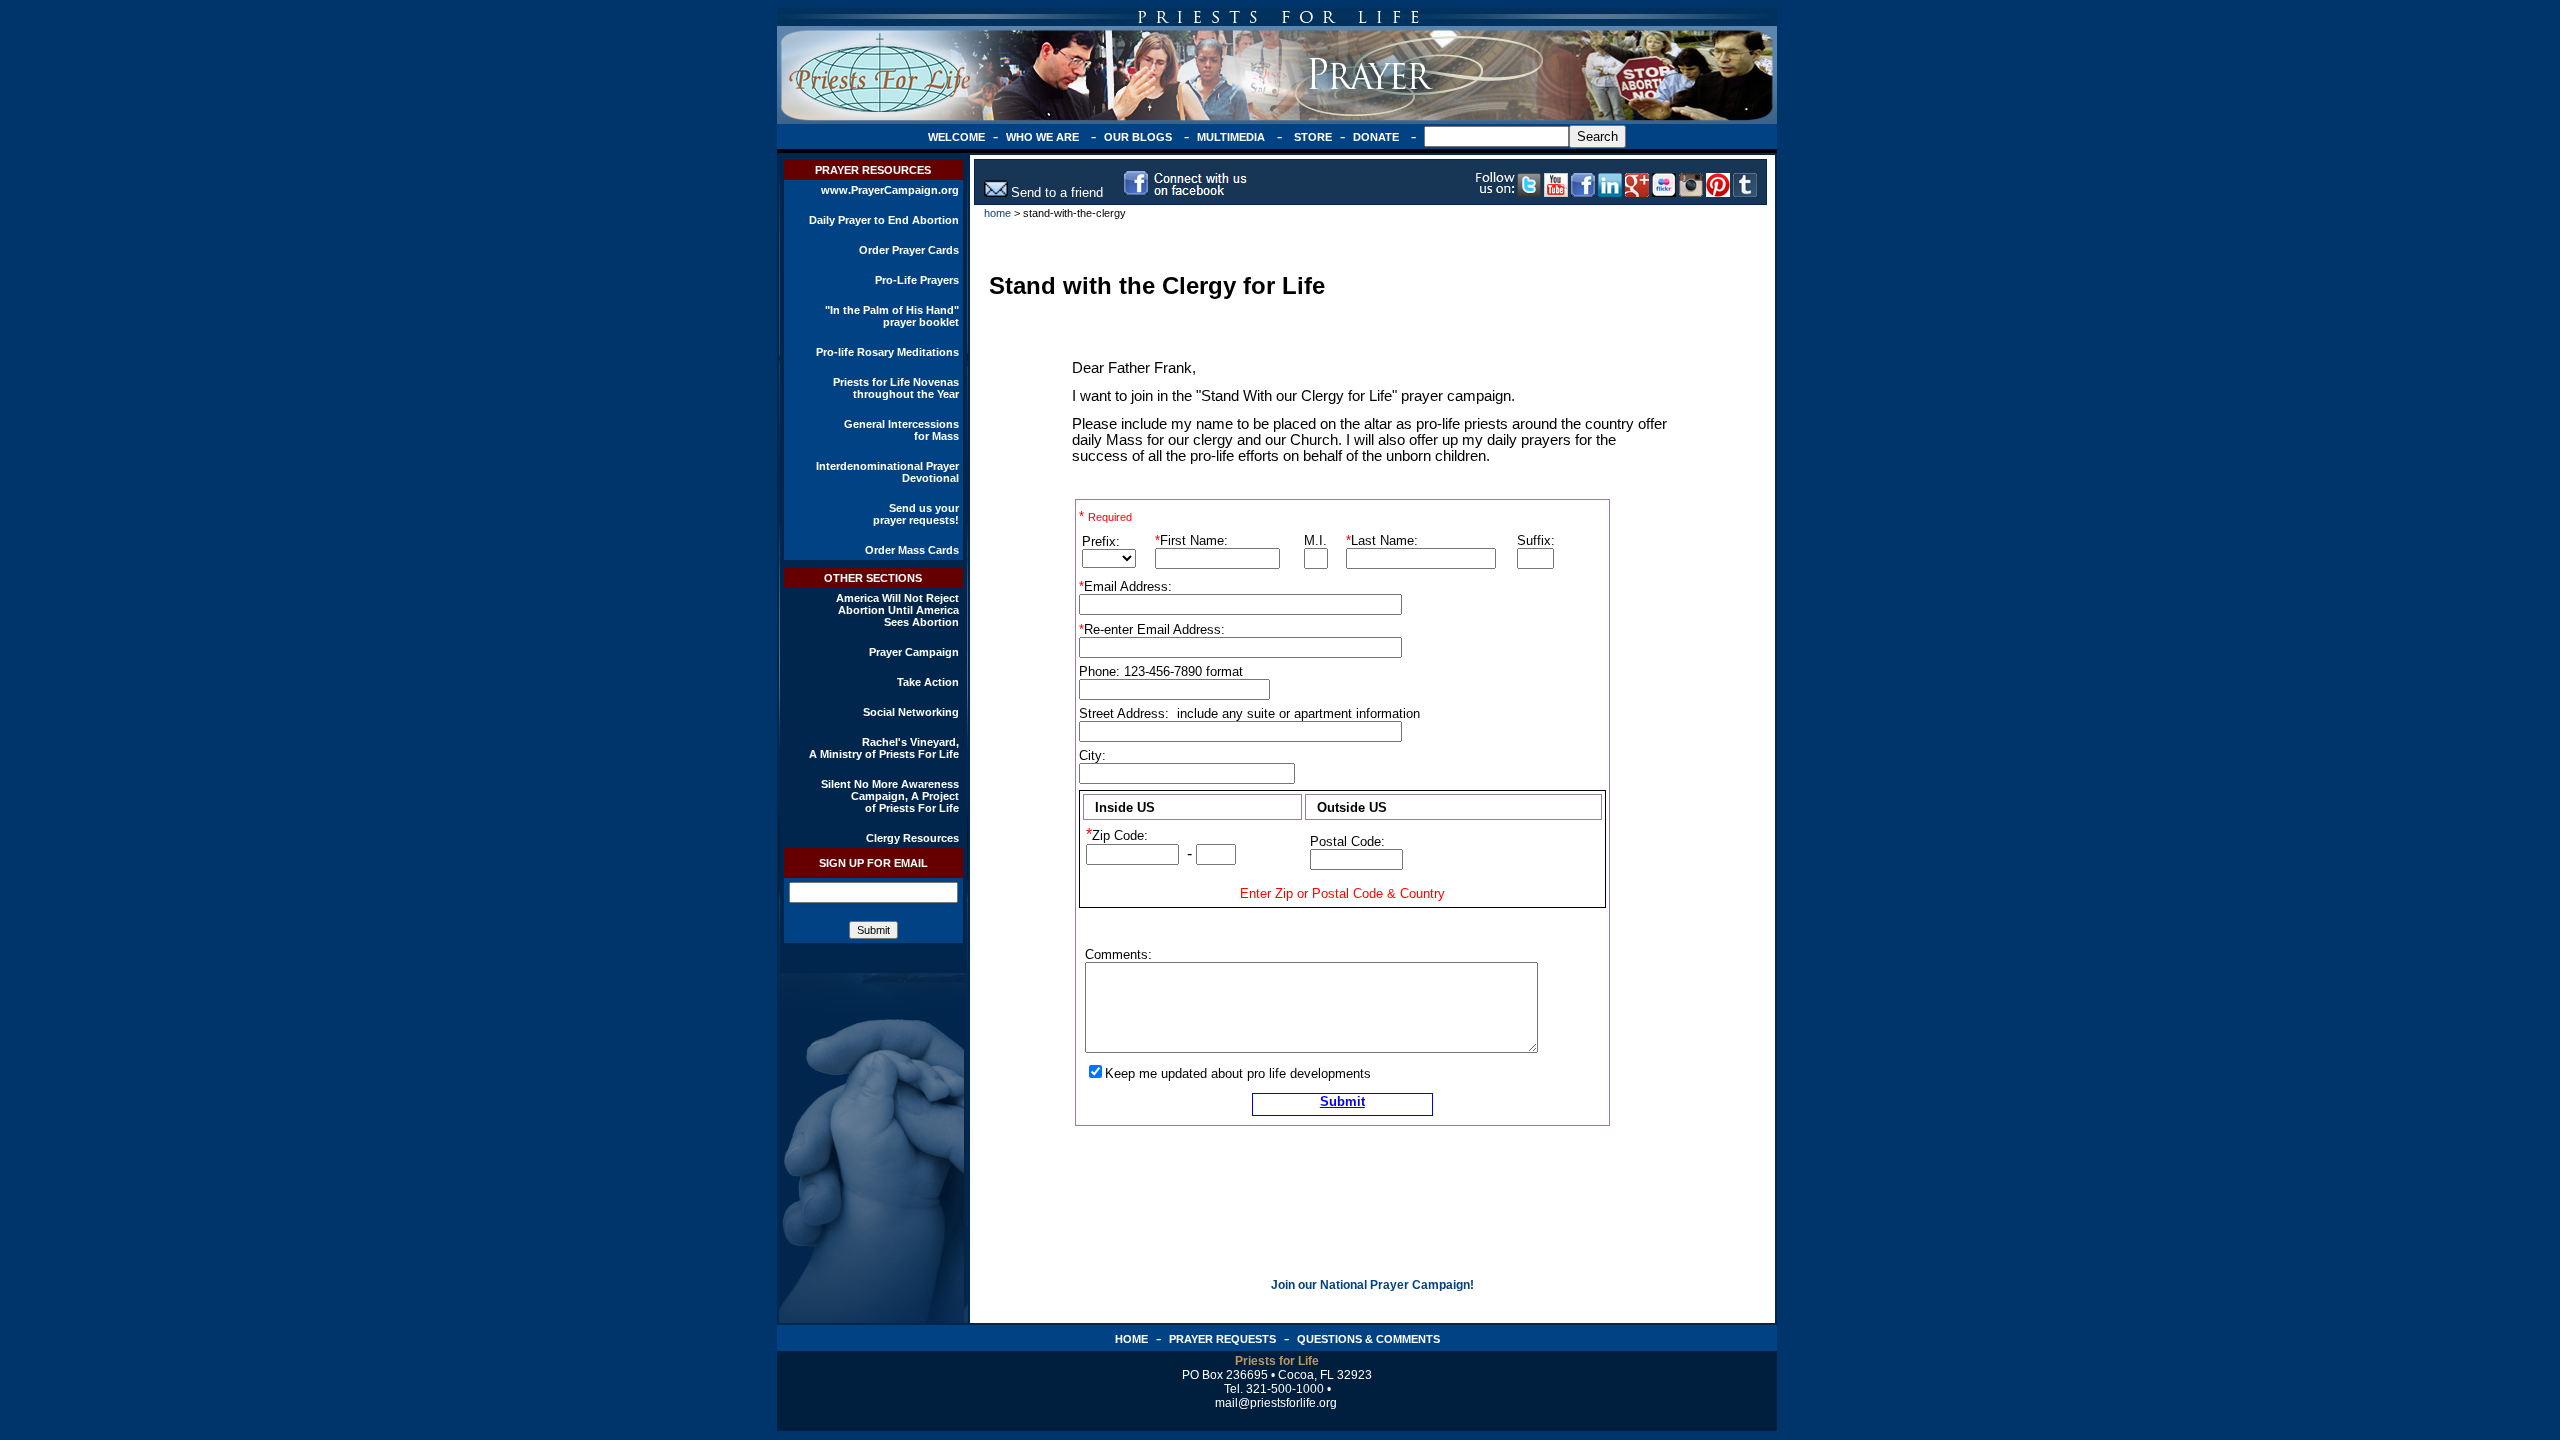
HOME (1131, 1339)
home (997, 213)
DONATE (1376, 137)
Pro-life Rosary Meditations (887, 352)
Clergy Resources (912, 838)
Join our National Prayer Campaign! (1372, 1285)
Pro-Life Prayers (917, 280)
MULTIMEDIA (1231, 137)
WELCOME (956, 137)
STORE (1313, 137)
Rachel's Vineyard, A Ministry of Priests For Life (884, 748)
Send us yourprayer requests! (916, 514)
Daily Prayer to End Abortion (884, 220)
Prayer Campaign (914, 652)
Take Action (928, 682)
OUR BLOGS (1138, 137)
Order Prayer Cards (909, 250)
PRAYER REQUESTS (1222, 1339)
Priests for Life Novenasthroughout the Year (896, 388)
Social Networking (911, 712)
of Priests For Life (912, 808)
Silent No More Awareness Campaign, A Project (890, 790)
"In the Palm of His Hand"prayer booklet (892, 316)
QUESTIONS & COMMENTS (1368, 1339)
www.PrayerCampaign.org (890, 190)
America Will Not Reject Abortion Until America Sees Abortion (897, 610)
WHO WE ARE (1042, 137)
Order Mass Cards (912, 550)
